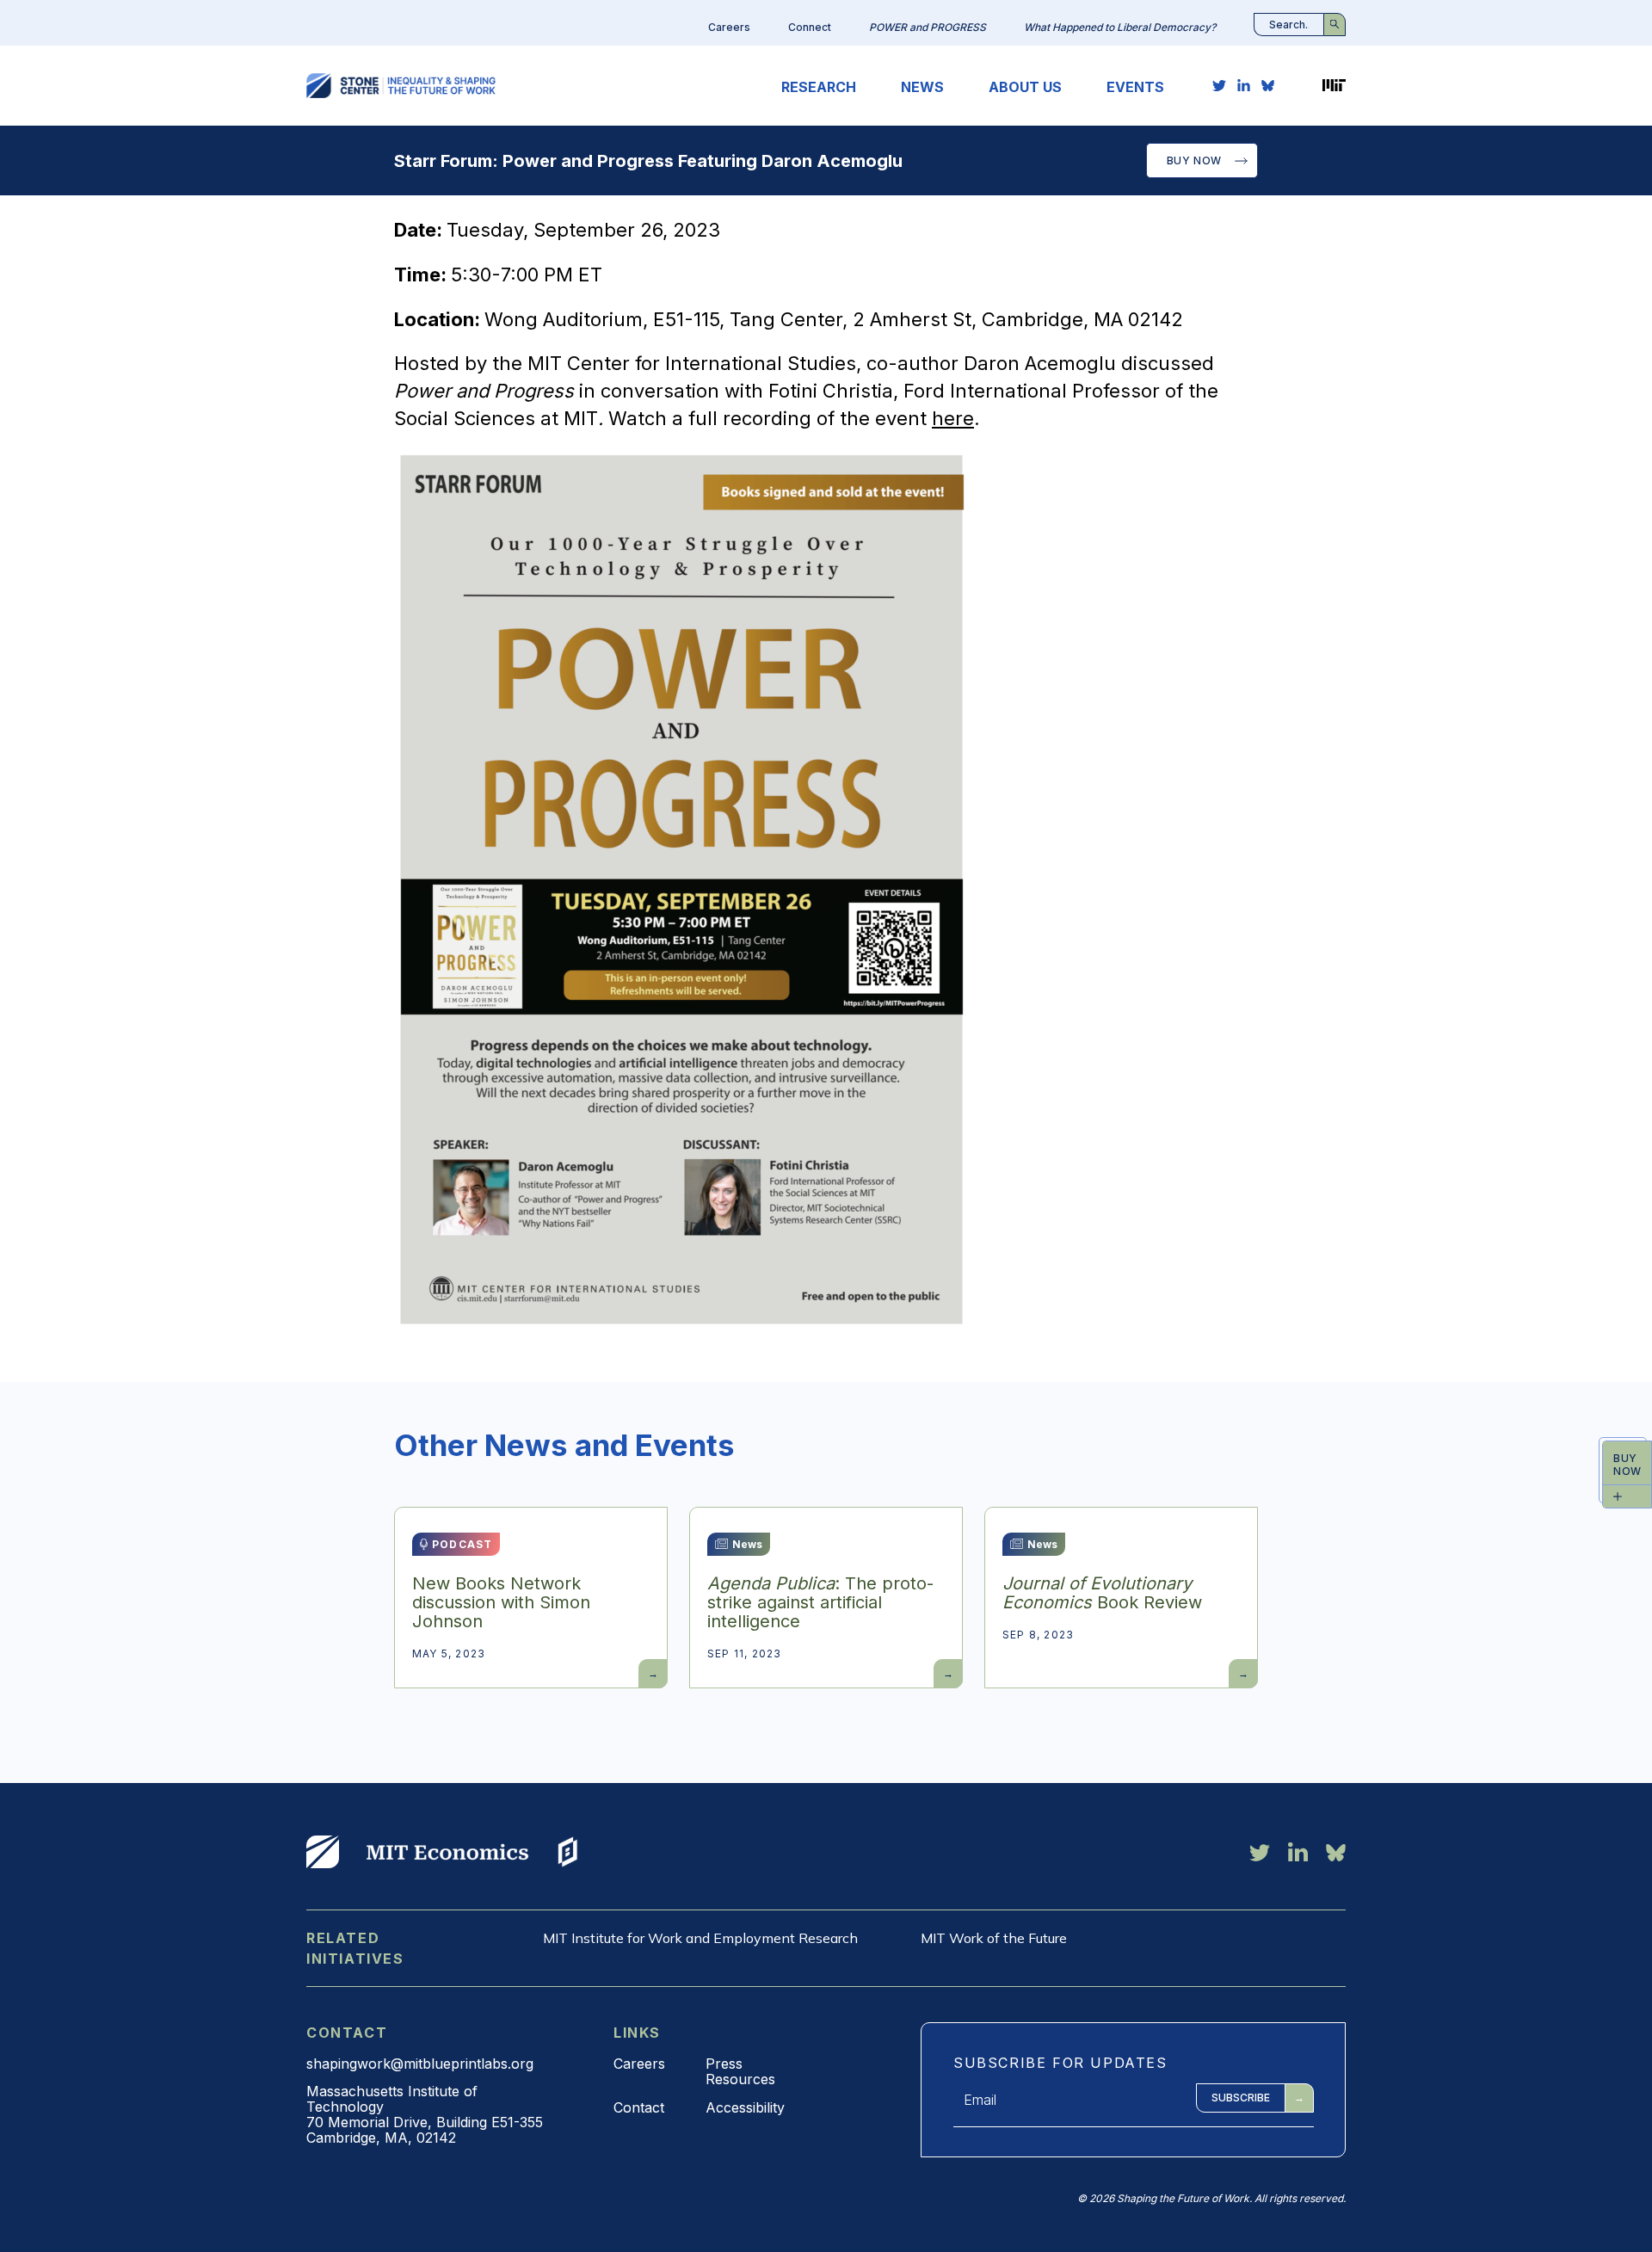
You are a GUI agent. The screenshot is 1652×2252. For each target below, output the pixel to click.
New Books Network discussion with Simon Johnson (501, 1602)
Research (819, 87)
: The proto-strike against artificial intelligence (820, 1602)
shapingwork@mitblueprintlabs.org (420, 2064)
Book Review (1102, 1593)
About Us (1025, 87)
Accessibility (745, 2107)
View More (323, 1852)
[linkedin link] (1244, 85)
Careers (729, 27)
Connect (810, 27)
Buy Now (1194, 160)
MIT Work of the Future (994, 1938)
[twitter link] (1219, 85)
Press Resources (740, 2071)
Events (1135, 87)
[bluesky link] (1268, 85)
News (922, 87)
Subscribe (1241, 2098)
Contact (639, 2107)
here (953, 418)
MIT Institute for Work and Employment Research (700, 1938)
